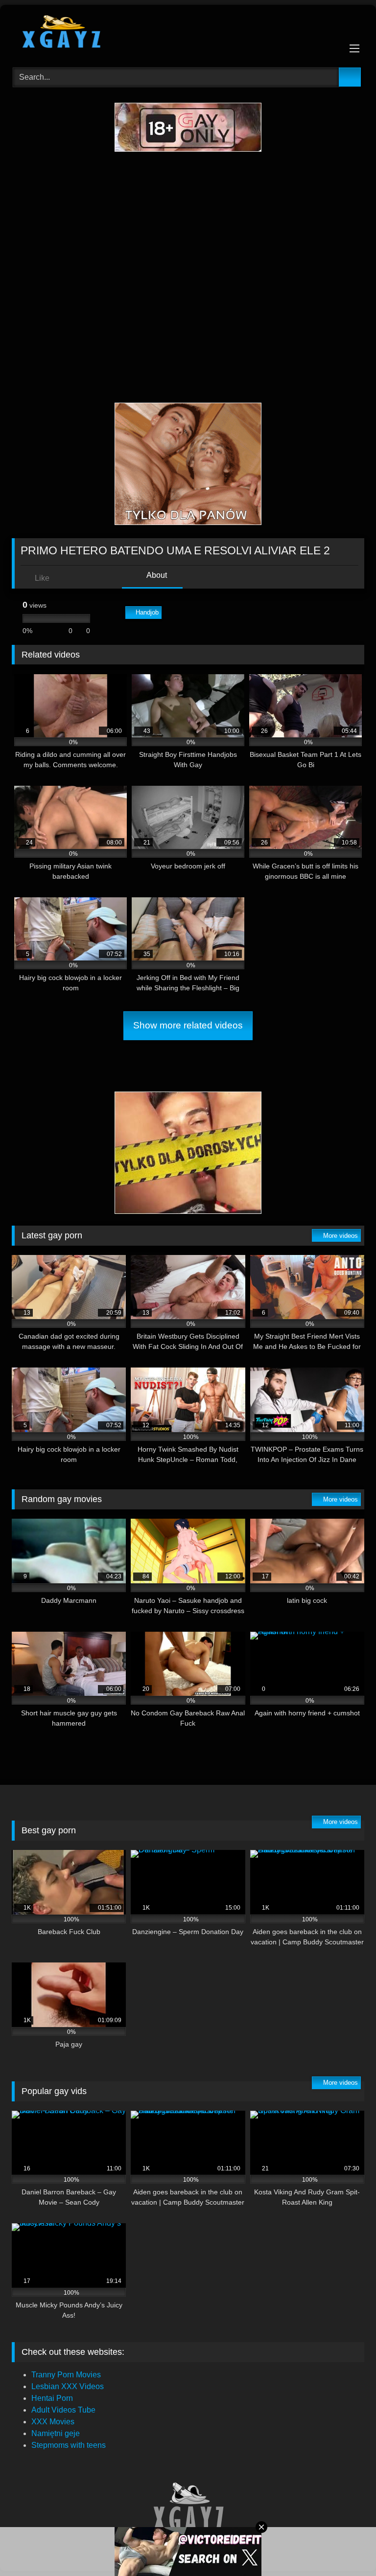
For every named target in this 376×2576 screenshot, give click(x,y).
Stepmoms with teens (69, 2445)
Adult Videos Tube (63, 2410)
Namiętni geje (56, 2433)
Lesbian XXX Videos (68, 2386)
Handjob (147, 612)
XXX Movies (53, 2422)
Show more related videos (188, 1025)
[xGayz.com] (188, 33)
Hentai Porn (52, 2398)
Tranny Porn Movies (66, 2375)
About (156, 575)
